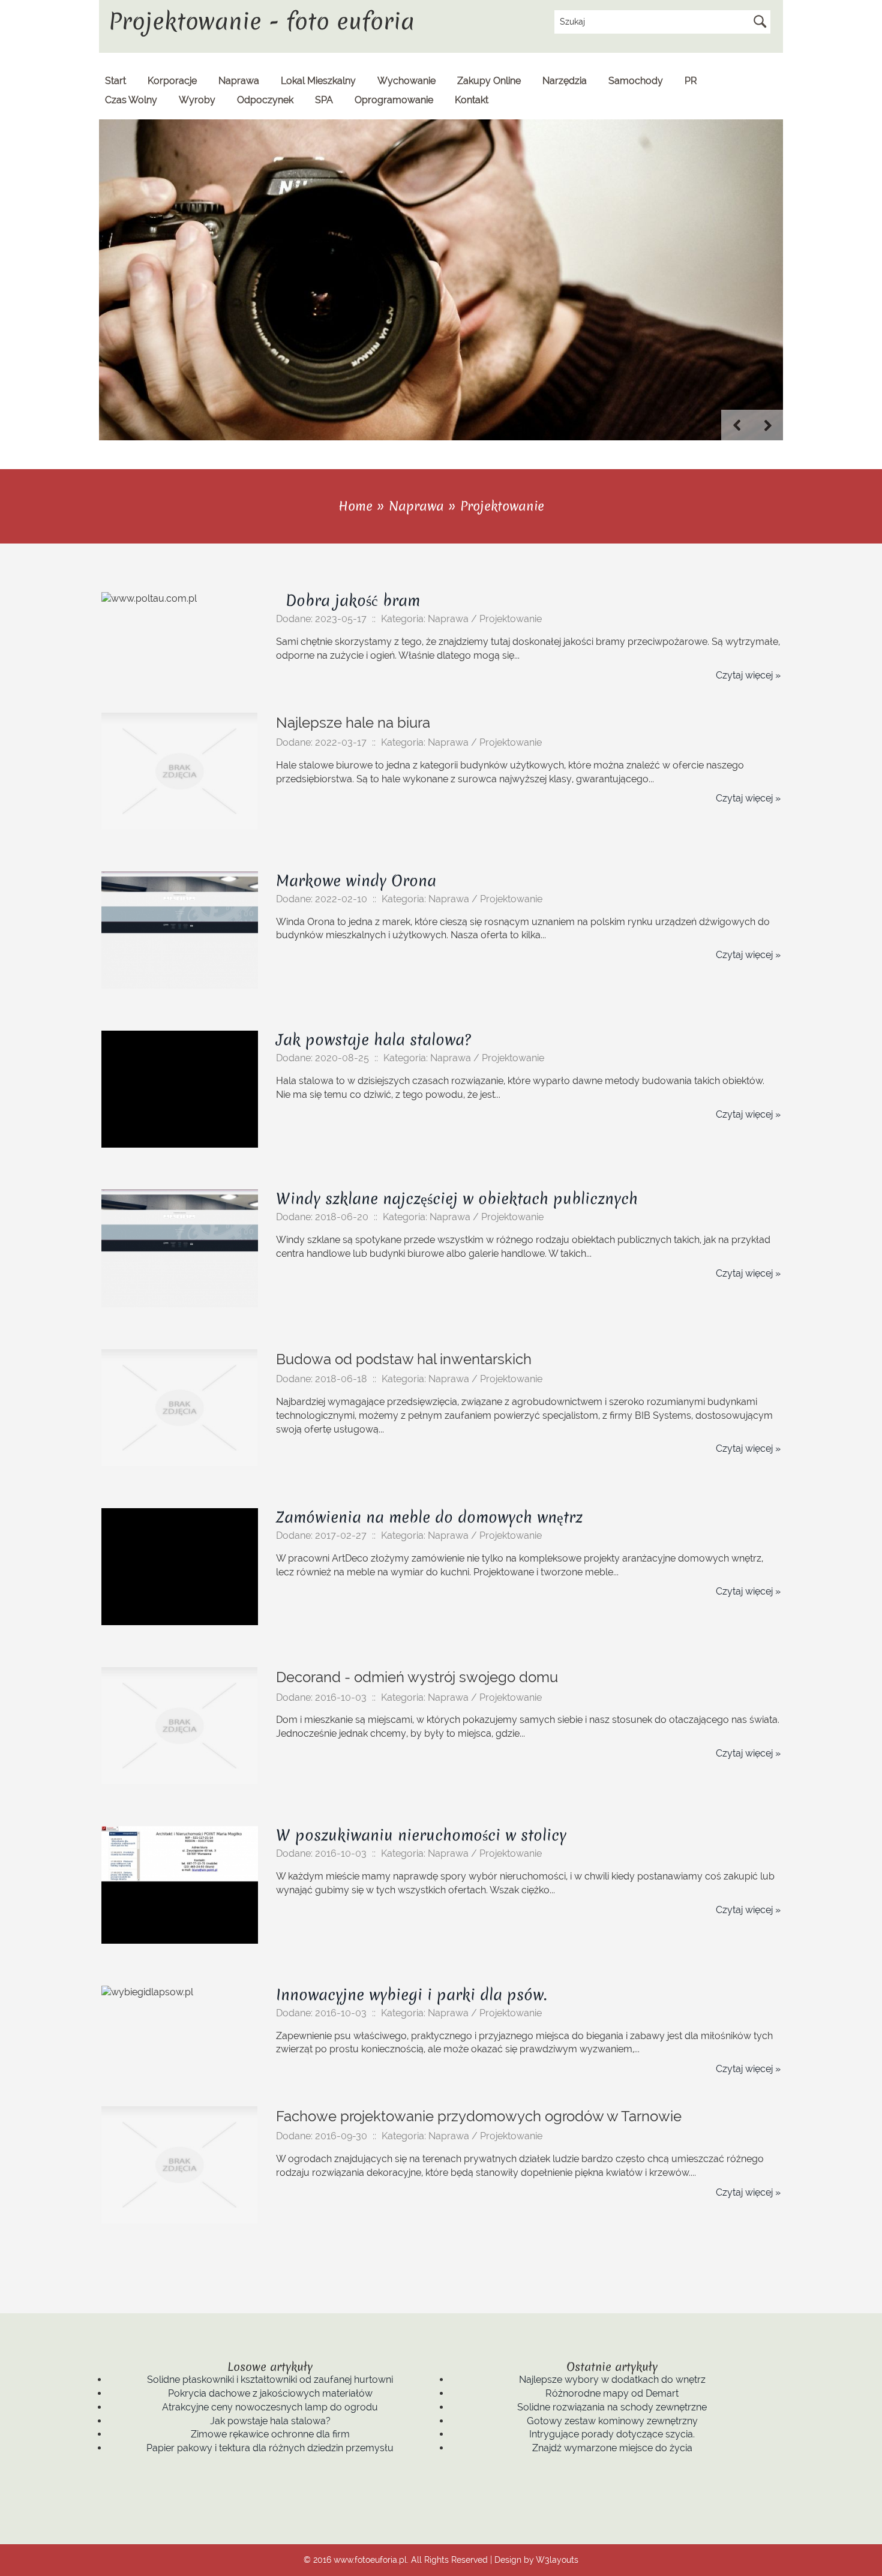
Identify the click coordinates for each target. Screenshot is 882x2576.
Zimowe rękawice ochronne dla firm (270, 2434)
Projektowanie (502, 506)
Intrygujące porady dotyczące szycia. (612, 2434)
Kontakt (472, 100)
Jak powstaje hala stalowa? (373, 1040)
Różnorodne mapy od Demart (612, 2393)
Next (768, 425)
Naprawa (416, 506)
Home (355, 506)
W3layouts (557, 2560)
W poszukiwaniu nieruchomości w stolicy (421, 1835)
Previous (737, 425)
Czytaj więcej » (748, 675)
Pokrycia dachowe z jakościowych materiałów (270, 2393)
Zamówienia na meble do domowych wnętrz (429, 1517)
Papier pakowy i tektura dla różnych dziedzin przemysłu (270, 2448)
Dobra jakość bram (348, 601)
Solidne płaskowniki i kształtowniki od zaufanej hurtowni (270, 2380)
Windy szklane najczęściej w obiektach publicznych (457, 1199)
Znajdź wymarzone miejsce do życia (612, 2448)
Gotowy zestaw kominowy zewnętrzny (612, 2421)
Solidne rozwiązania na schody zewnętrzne (612, 2407)
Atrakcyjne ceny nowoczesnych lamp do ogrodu (270, 2407)
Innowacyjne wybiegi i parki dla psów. (411, 1995)
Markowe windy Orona (356, 881)
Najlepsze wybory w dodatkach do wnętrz (612, 2380)
